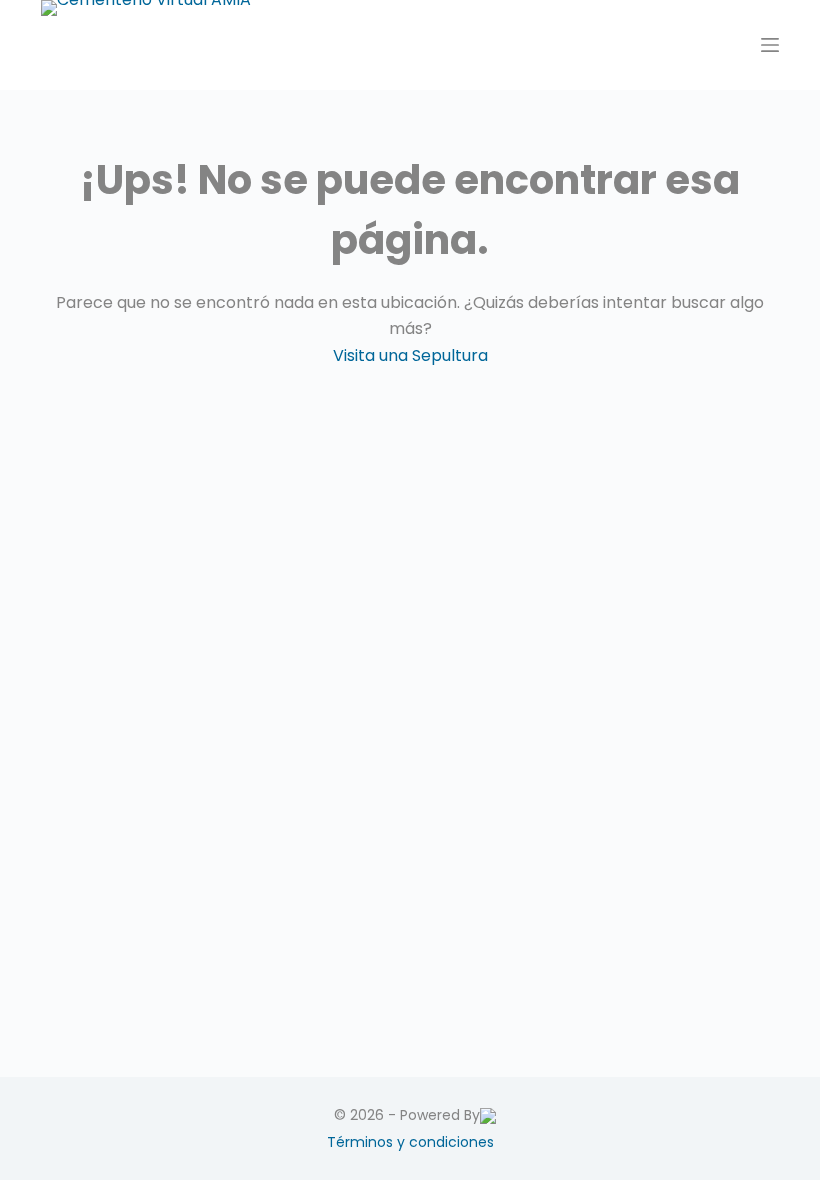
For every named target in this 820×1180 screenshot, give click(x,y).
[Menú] (770, 45)
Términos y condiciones (410, 1142)
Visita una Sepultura (410, 355)
